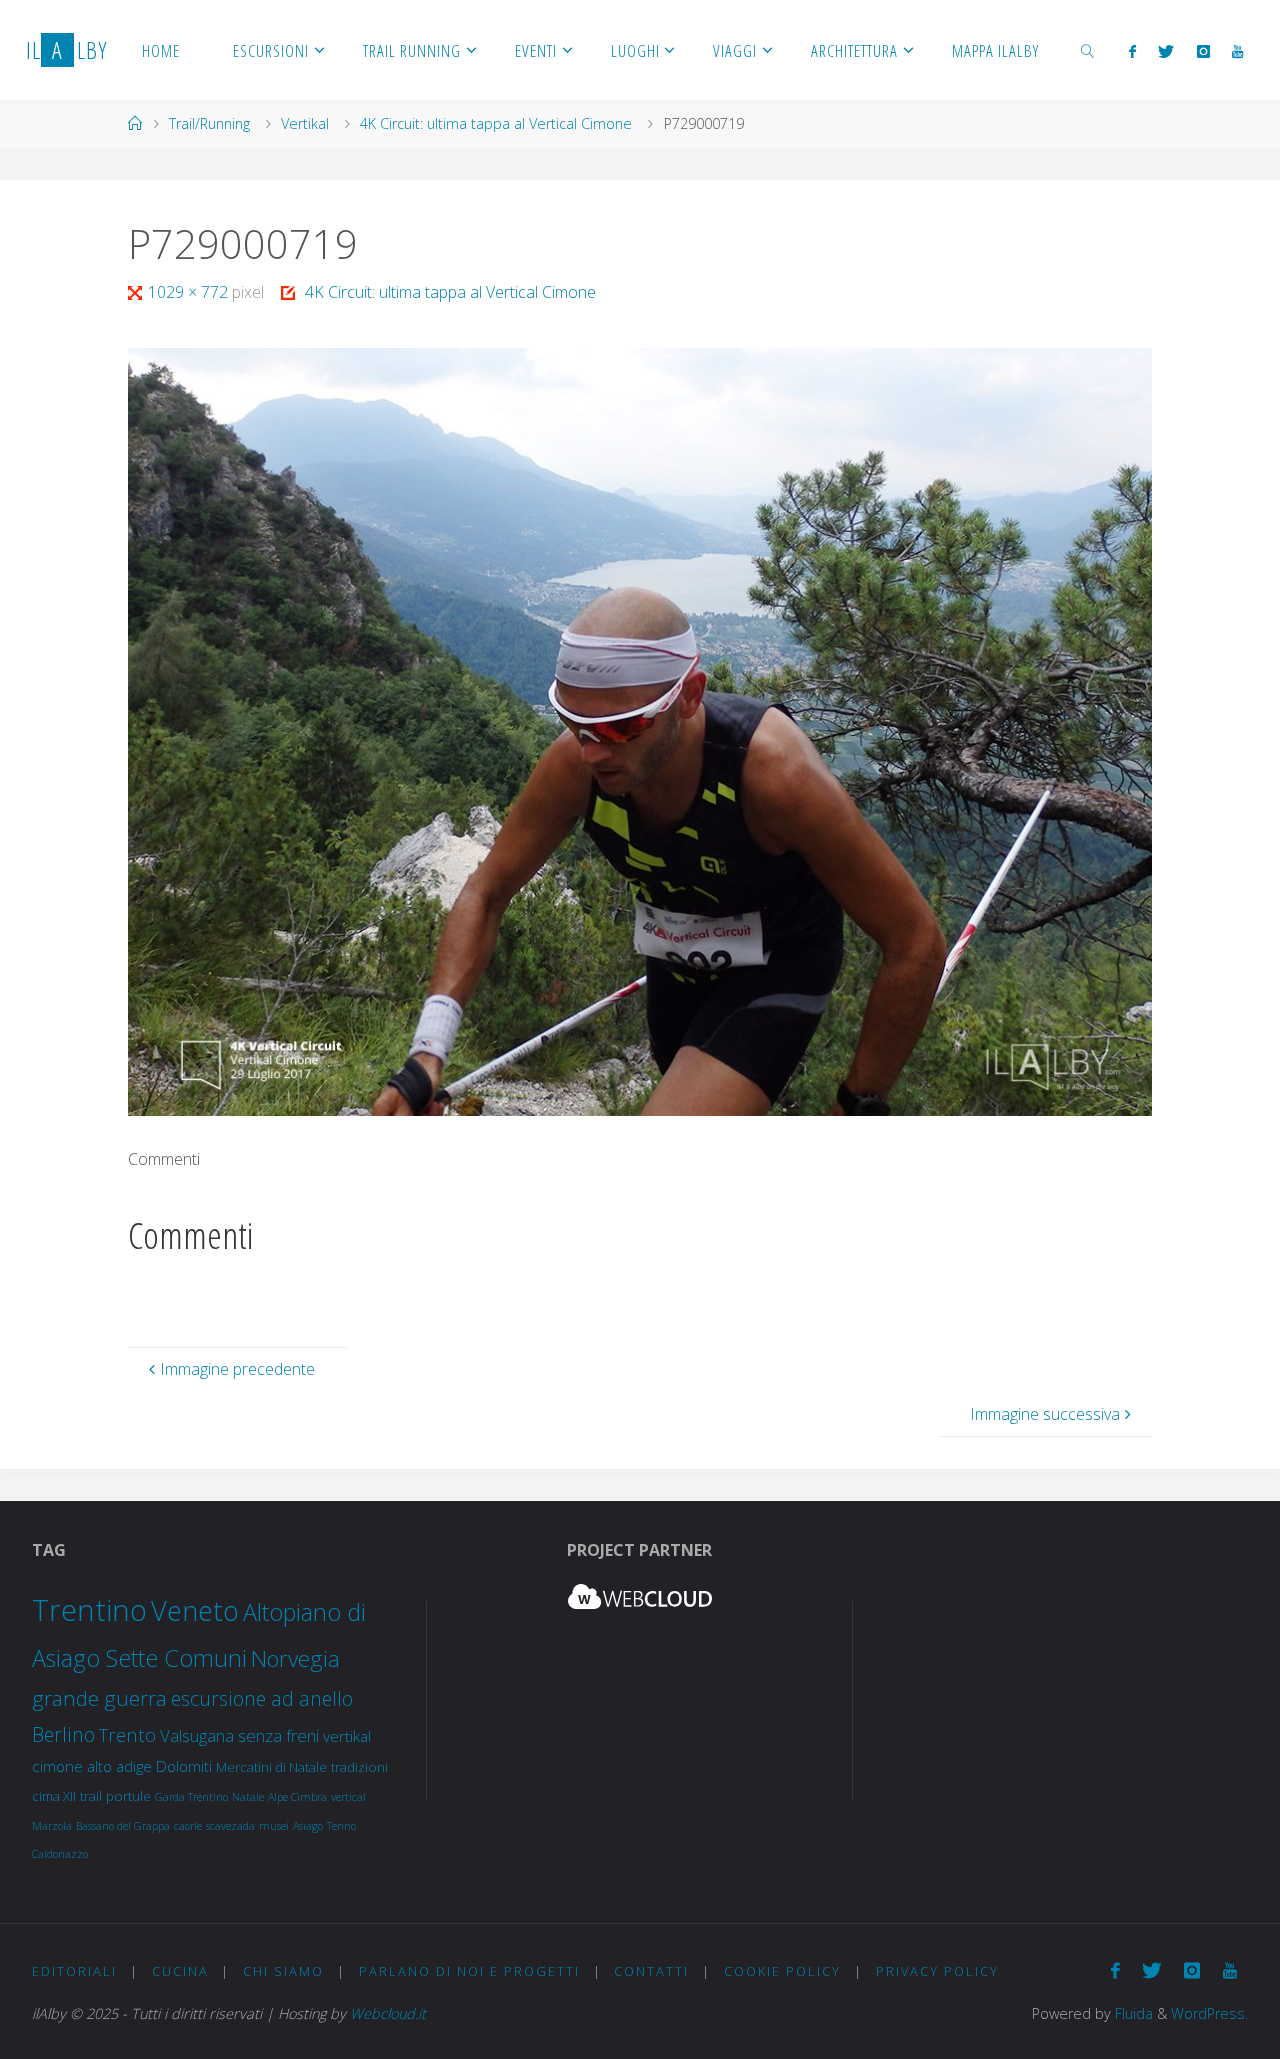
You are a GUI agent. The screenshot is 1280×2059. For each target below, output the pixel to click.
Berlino (63, 1734)
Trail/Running (209, 123)
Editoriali (74, 1971)
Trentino (89, 1610)
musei (274, 1826)
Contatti (651, 1971)
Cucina (180, 1971)
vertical (348, 1797)
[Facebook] (1132, 51)
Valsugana (197, 1735)
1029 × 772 (190, 292)
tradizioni (359, 1767)
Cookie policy (782, 1971)
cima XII (54, 1796)
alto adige (119, 1766)
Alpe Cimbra (297, 1797)
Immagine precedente (237, 1369)
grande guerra (99, 1698)
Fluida (1132, 2013)
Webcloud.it (388, 2013)
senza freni (278, 1735)
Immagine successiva (1045, 1414)
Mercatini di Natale (271, 1767)
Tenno (341, 1826)
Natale (248, 1797)
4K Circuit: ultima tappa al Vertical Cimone (496, 123)
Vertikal (305, 123)
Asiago (308, 1826)
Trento (127, 1734)
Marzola (52, 1826)
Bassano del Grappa (123, 1826)
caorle (188, 1826)
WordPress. (1209, 2013)
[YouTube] (1237, 51)
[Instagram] (1203, 51)
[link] (1088, 50)
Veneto (195, 1610)
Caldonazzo (60, 1854)
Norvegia (295, 1658)
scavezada (230, 1826)
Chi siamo (283, 1971)
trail (91, 1796)
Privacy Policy (937, 1971)
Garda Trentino (191, 1797)
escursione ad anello (262, 1698)
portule (128, 1796)
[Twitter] (1166, 51)
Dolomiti (184, 1766)
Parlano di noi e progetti (469, 1971)
